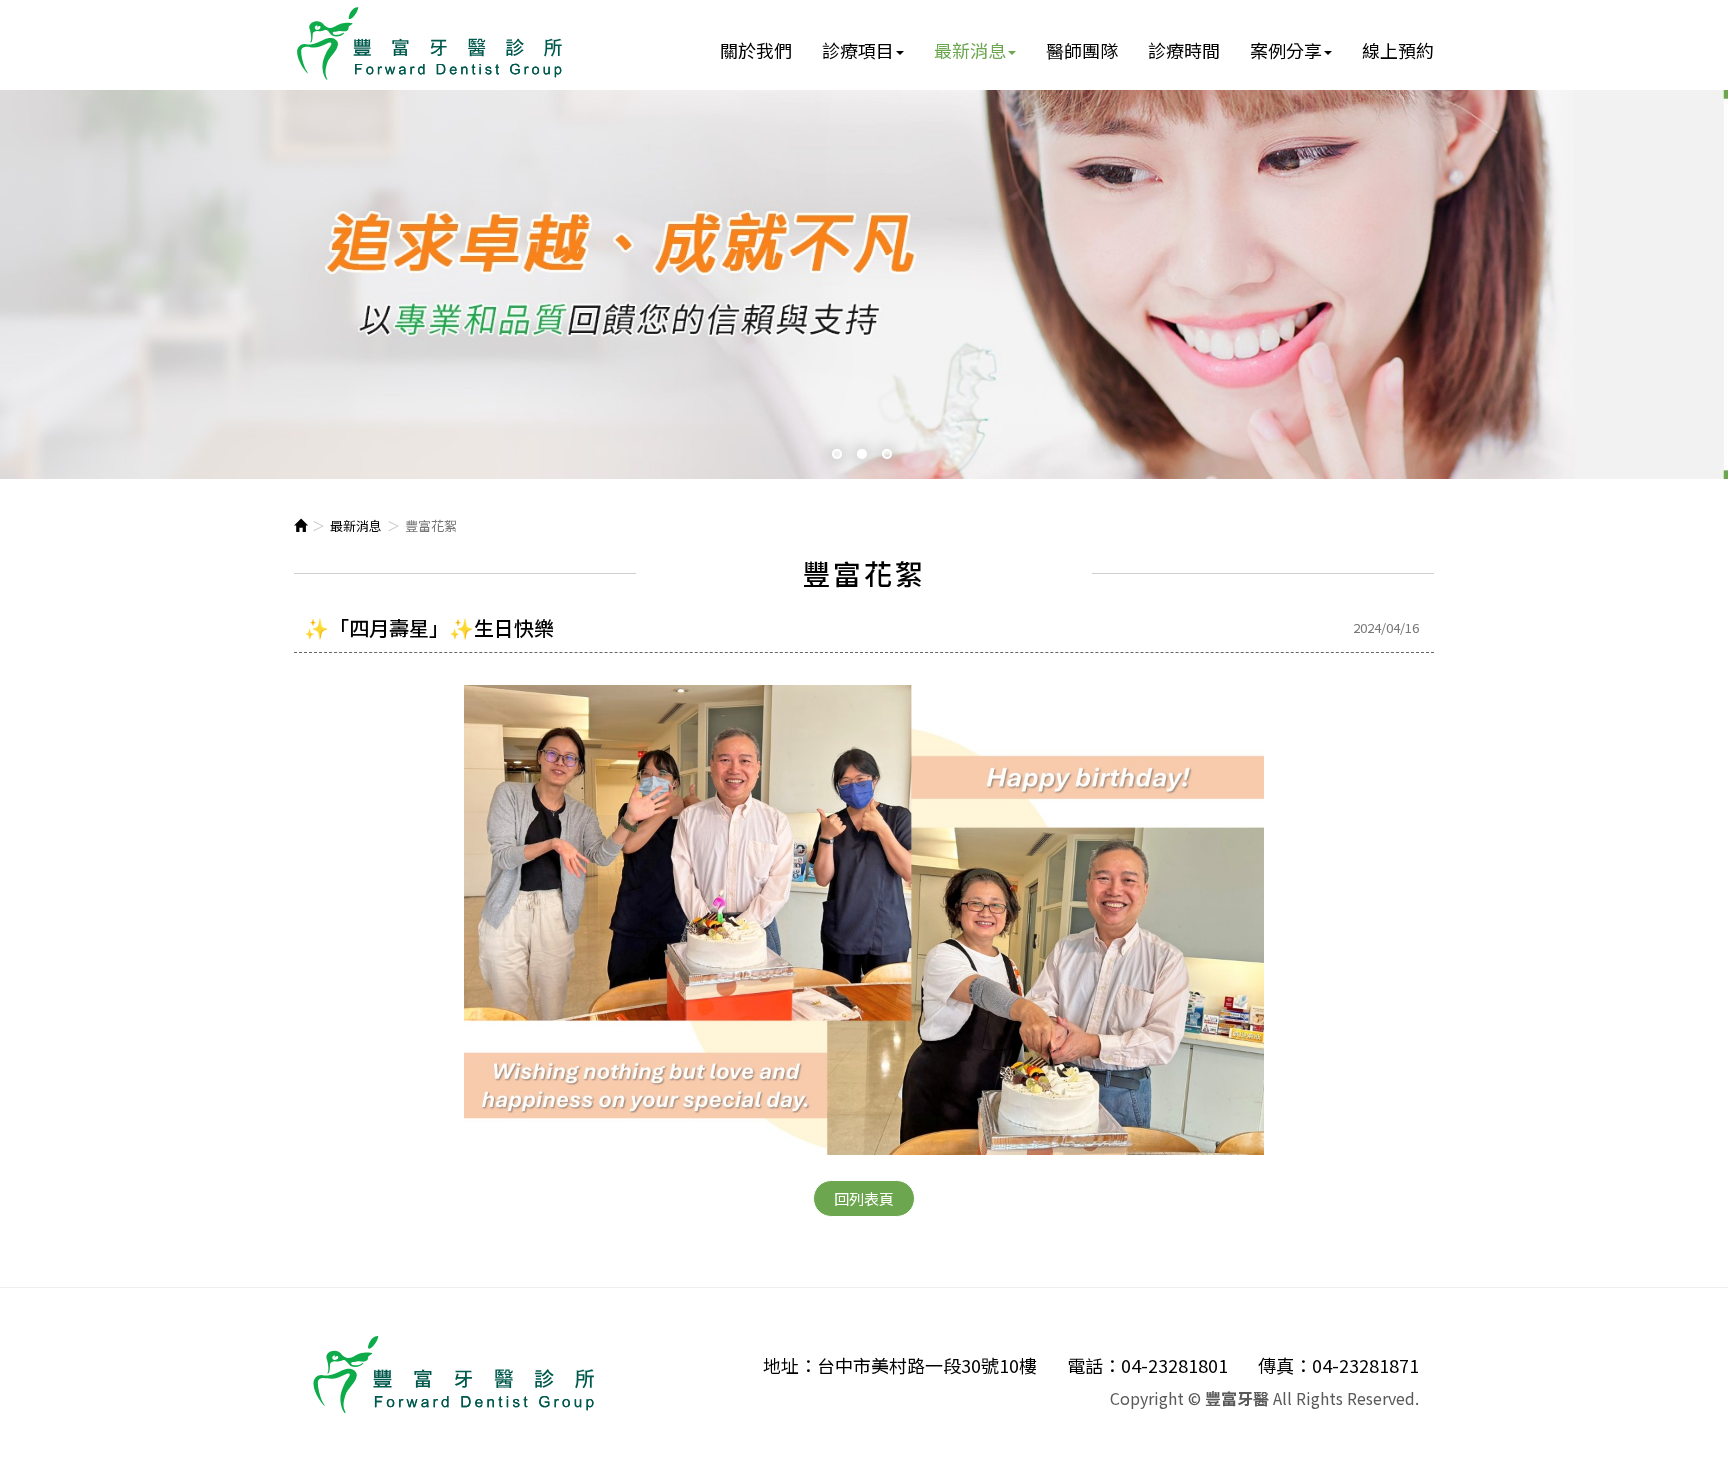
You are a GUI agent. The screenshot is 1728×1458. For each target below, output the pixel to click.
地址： (790, 1365)
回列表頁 (864, 1198)
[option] (864, 284)
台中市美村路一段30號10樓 (927, 1365)
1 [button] (839, 456)
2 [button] (864, 456)
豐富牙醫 (429, 43)
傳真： (1285, 1365)
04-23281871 (1365, 1365)
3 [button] (889, 456)
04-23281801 (1174, 1365)
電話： (1094, 1365)
